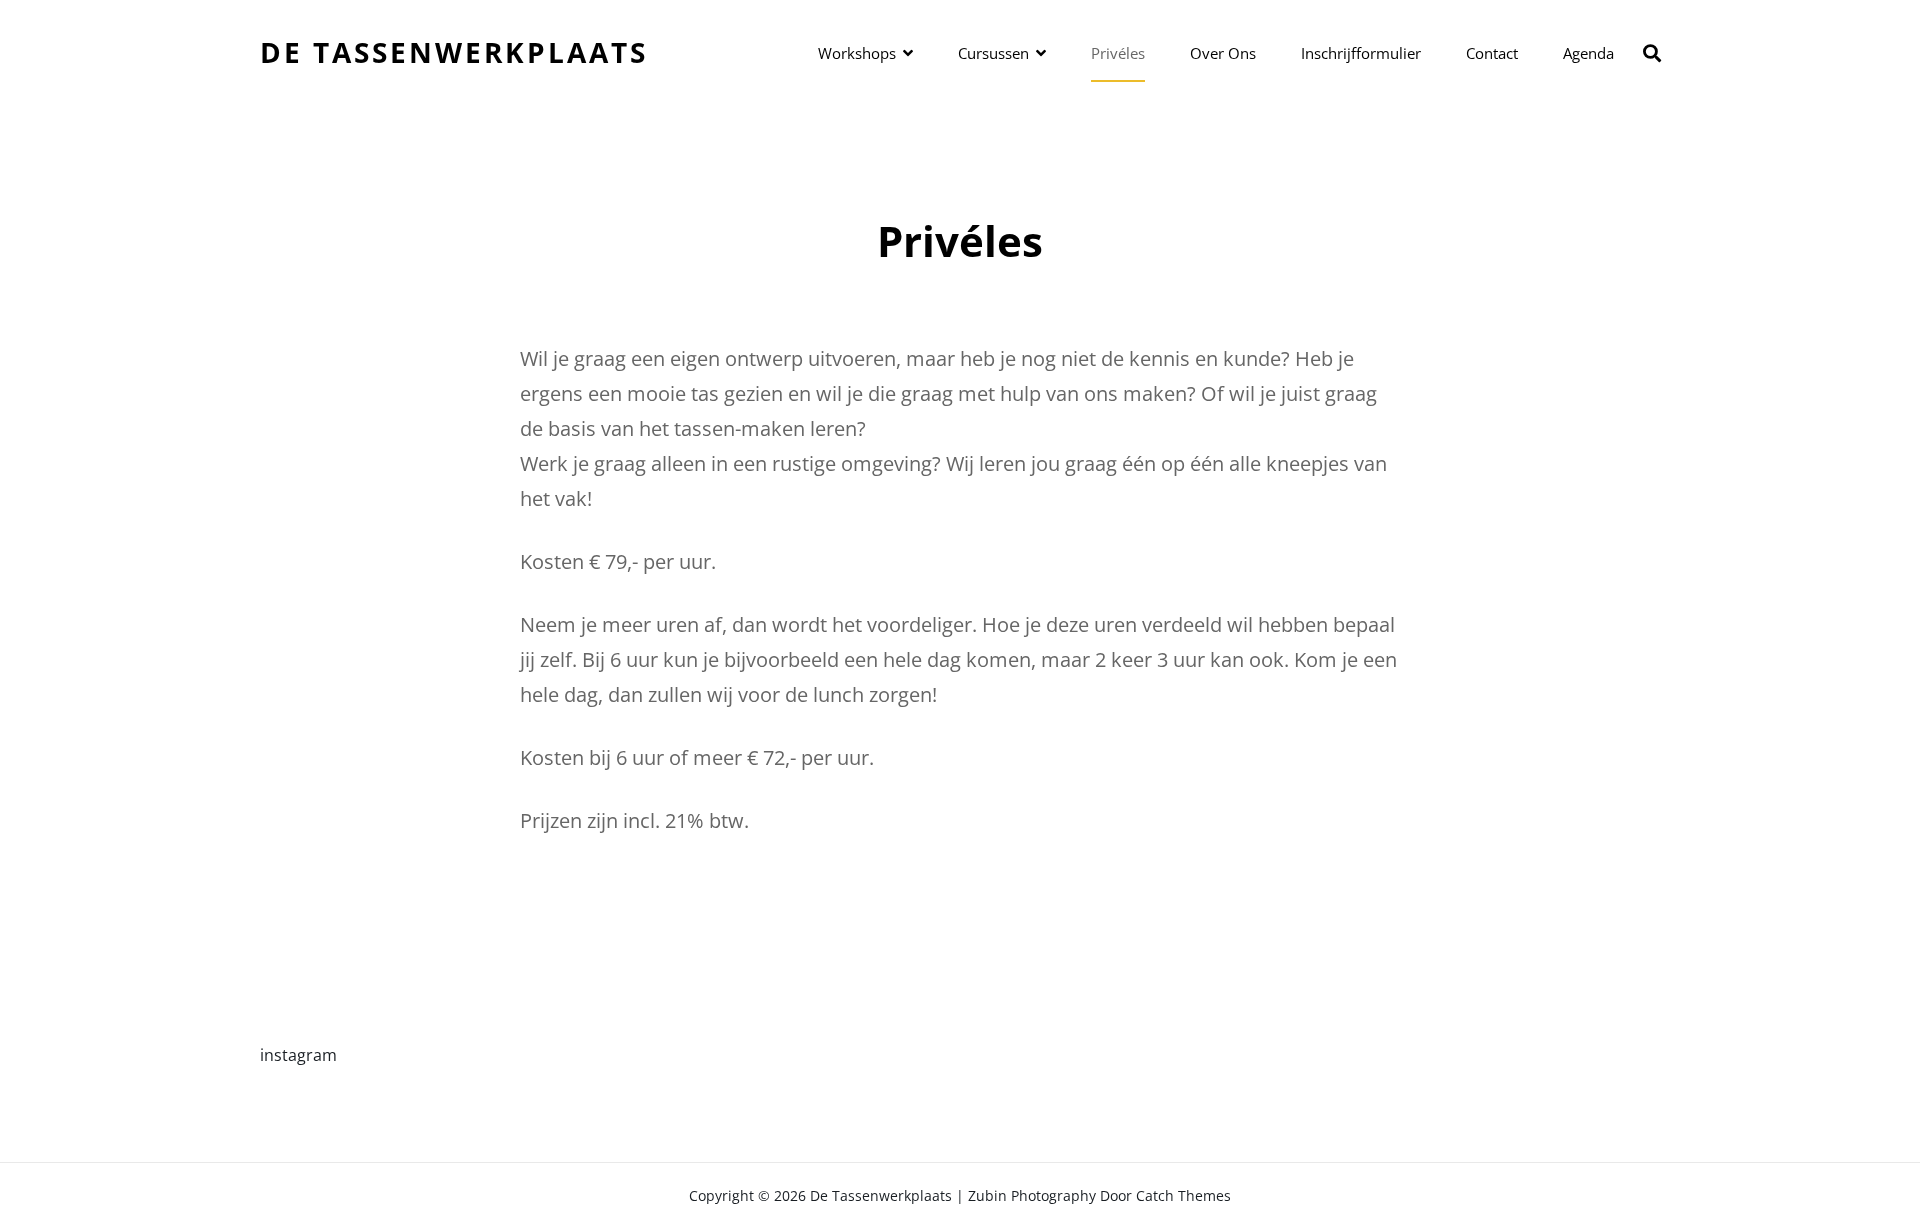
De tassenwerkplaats (454, 52)
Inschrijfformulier (1361, 53)
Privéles (1118, 53)
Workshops (857, 53)
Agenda (1588, 53)
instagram (298, 1055)
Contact (1492, 53)
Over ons (1223, 53)
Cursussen (993, 53)
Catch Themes (1183, 1195)
